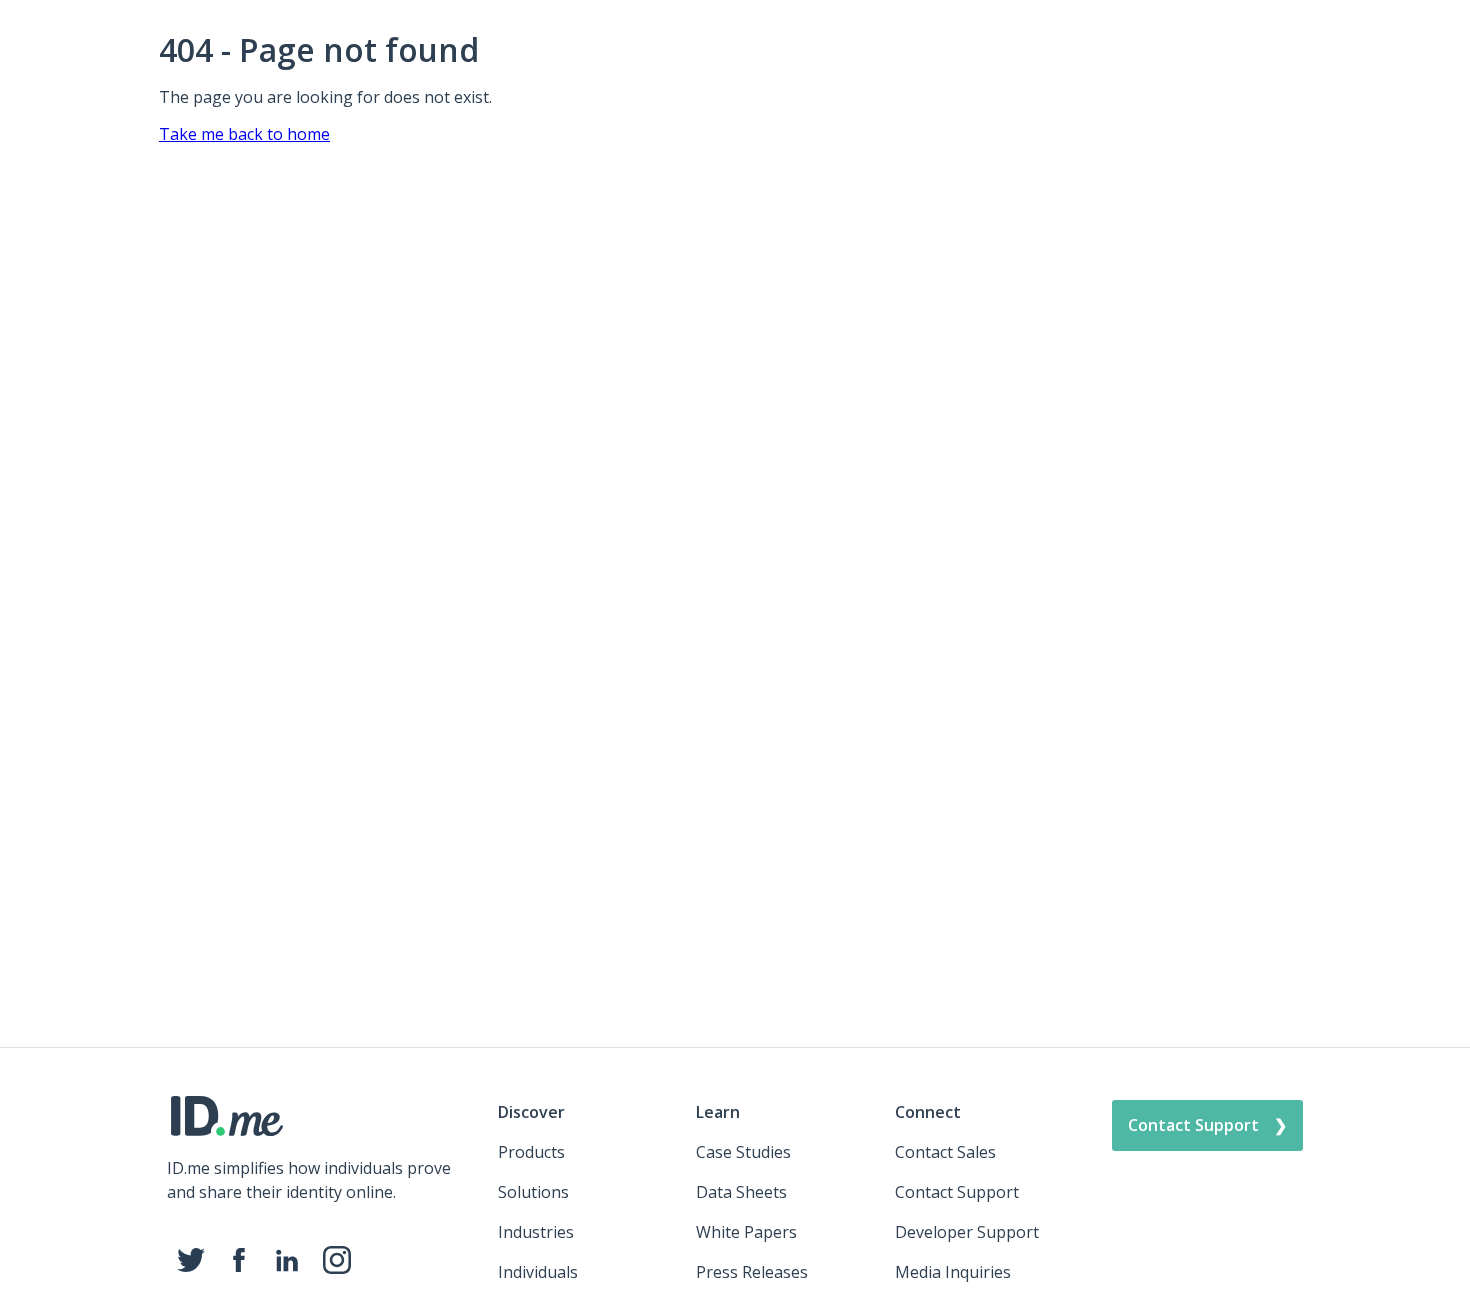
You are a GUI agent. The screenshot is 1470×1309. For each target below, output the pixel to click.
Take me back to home (244, 134)
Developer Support (967, 1232)
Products (531, 1152)
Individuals (538, 1272)
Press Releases (752, 1272)
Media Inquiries (953, 1272)
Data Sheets (741, 1192)
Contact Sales (945, 1152)
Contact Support (957, 1192)
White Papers (746, 1232)
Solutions (533, 1192)
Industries (536, 1232)
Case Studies (743, 1152)
